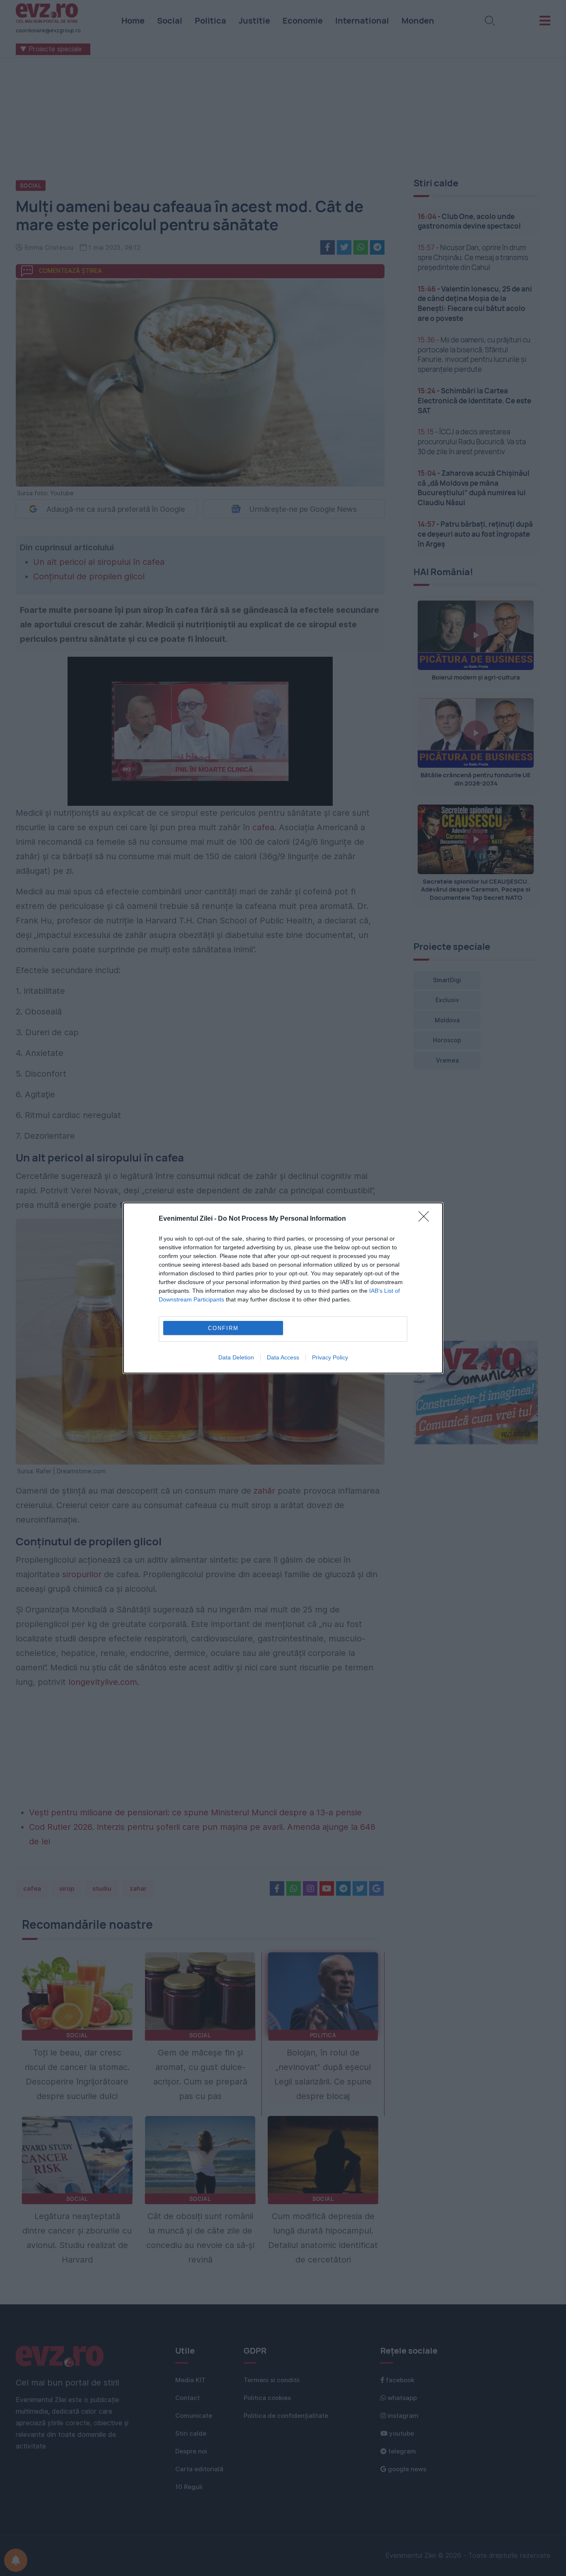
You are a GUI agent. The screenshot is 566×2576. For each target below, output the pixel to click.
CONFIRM (223, 1328)
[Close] (426, 1219)
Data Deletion (236, 1357)
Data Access (283, 1357)
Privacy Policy (330, 1357)
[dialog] (283, 1288)
